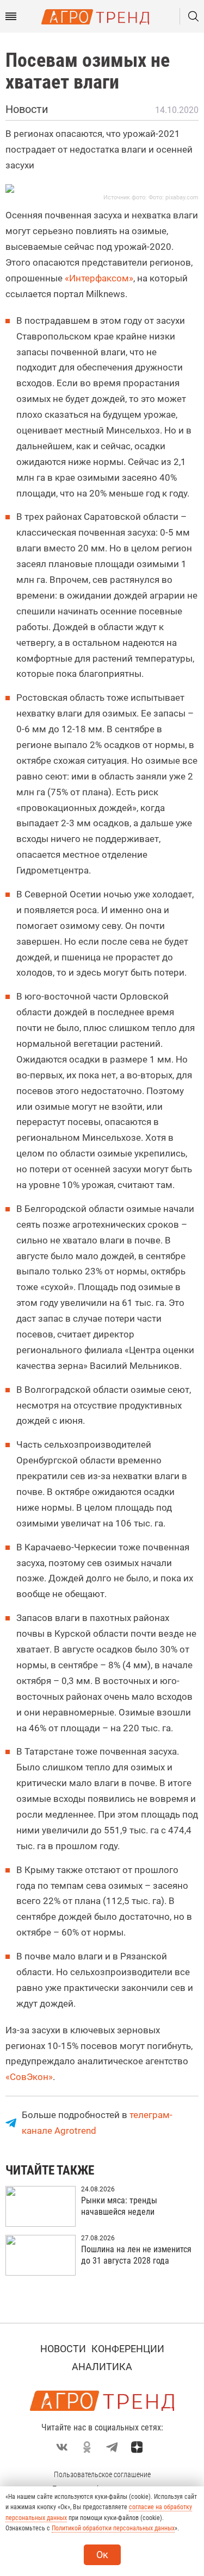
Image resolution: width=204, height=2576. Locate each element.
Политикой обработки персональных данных (113, 2528)
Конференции (128, 2349)
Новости (63, 2349)
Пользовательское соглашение (102, 2474)
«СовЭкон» (29, 2077)
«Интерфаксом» (99, 278)
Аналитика (102, 2367)
